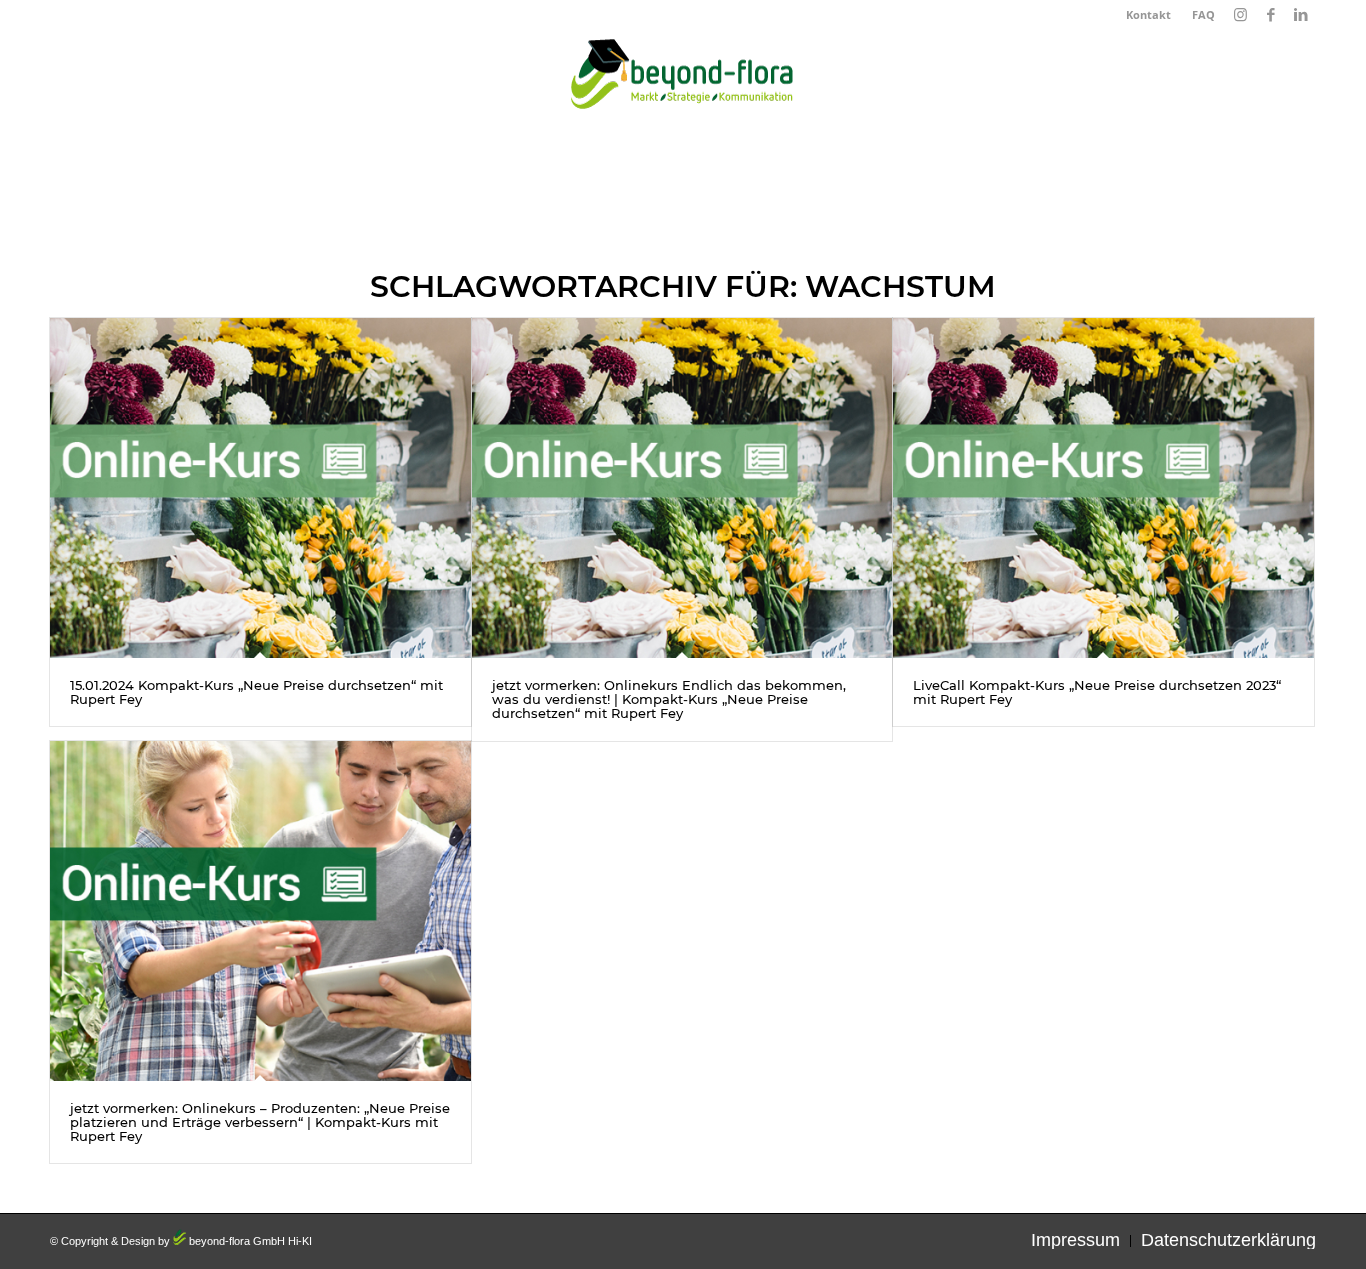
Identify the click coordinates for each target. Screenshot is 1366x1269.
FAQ (1203, 14)
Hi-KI (300, 1241)
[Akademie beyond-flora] (683, 80)
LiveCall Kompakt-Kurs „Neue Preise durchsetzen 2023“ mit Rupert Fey (1097, 692)
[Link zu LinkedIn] (1301, 15)
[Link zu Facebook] (1270, 15)
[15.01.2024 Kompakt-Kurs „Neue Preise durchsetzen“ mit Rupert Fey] (260, 488)
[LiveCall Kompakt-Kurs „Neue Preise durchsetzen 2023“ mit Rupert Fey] (1103, 488)
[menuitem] (1149, 15)
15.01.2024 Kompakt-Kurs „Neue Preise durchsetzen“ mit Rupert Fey (256, 692)
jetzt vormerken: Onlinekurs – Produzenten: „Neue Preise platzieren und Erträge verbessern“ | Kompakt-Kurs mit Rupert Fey (260, 1122)
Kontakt (1148, 14)
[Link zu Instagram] (1240, 15)
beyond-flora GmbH (235, 1241)
